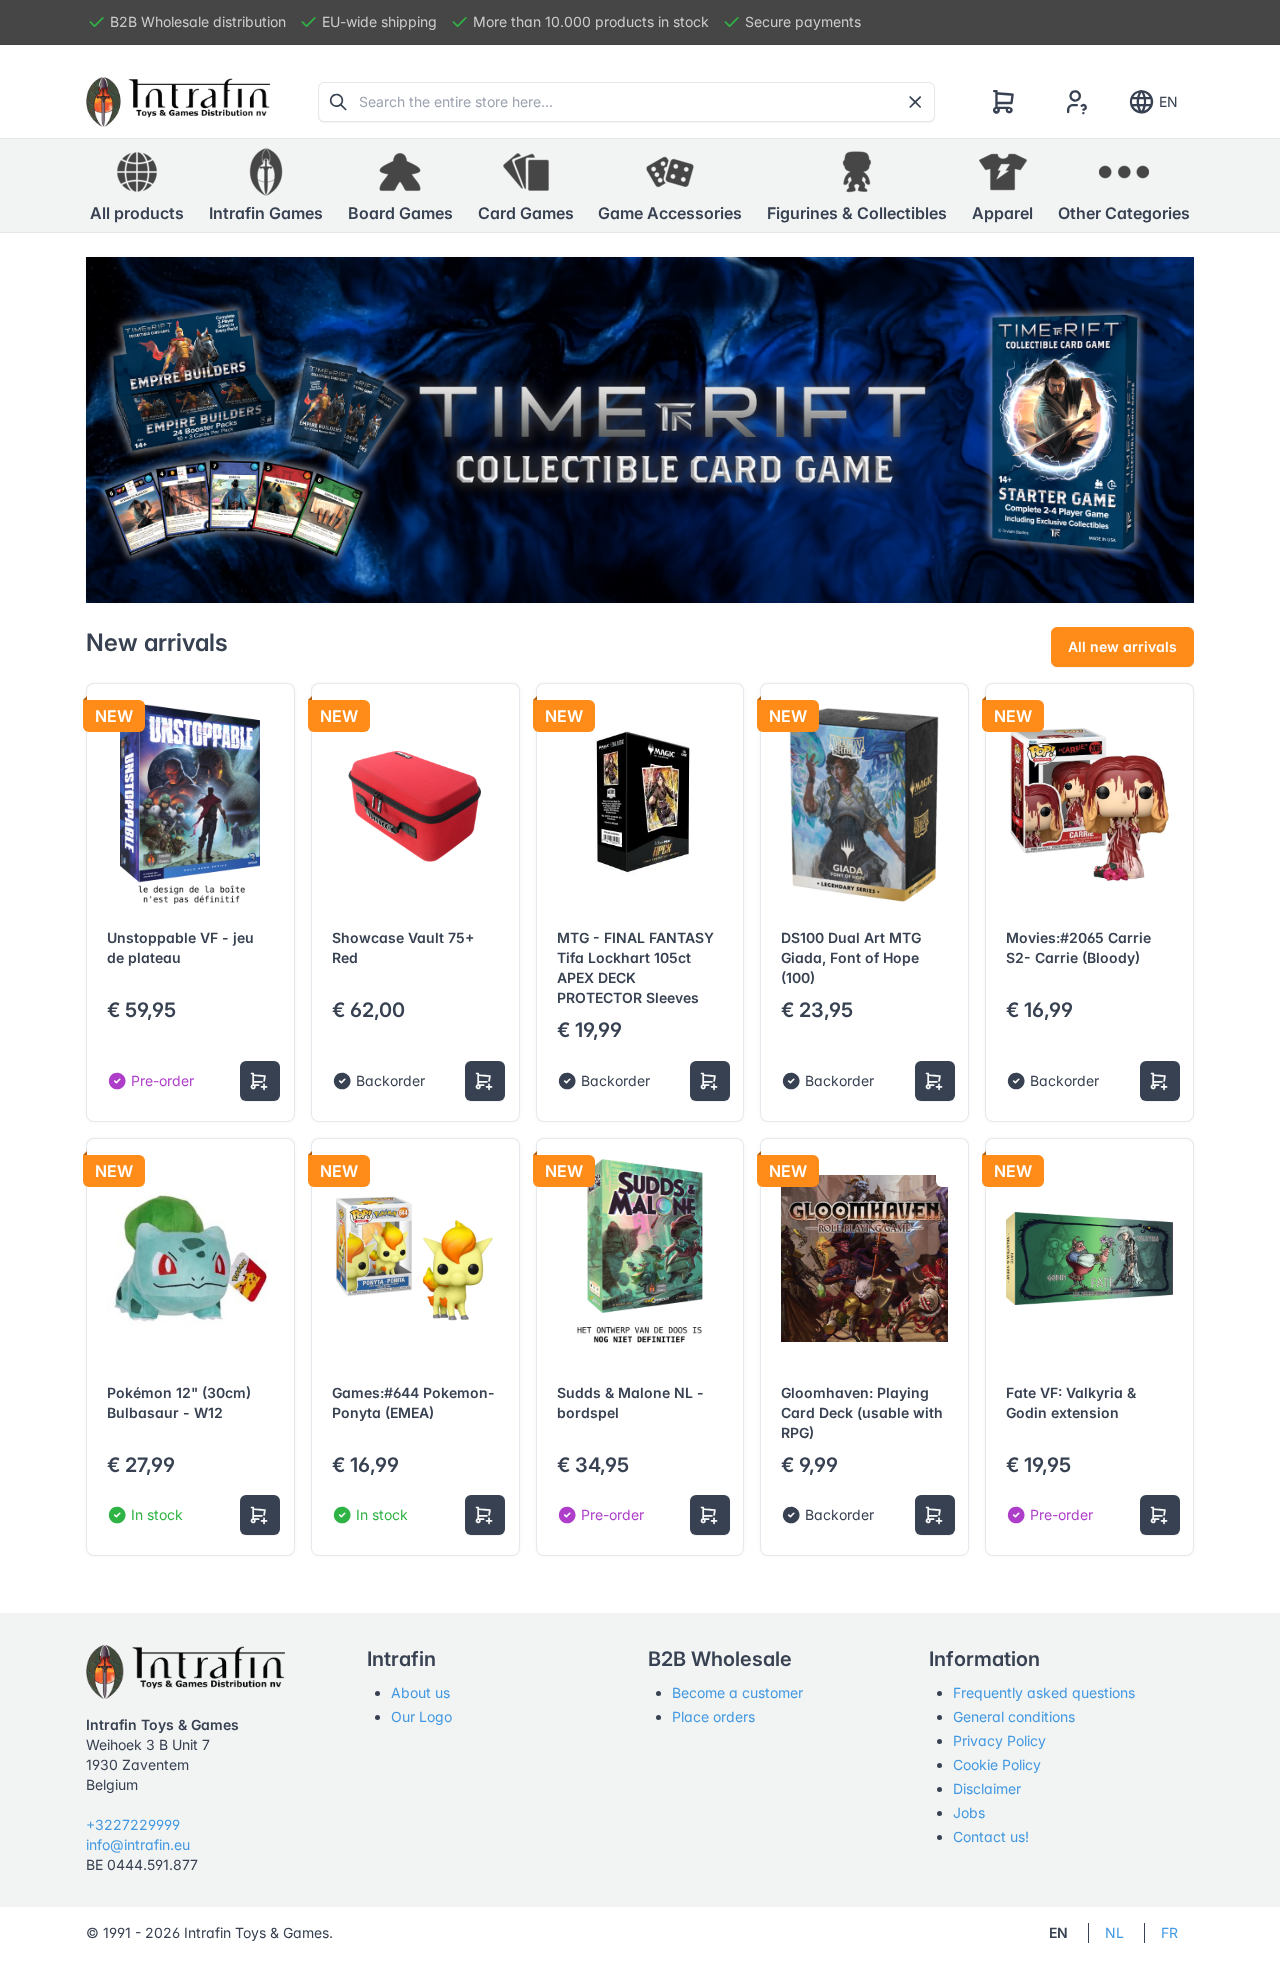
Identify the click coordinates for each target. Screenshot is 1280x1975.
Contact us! (991, 1836)
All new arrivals (1122, 646)
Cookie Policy (997, 1764)
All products (137, 213)
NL (1114, 1932)
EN (1168, 101)
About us (420, 1692)
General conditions (1014, 1716)
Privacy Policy (999, 1740)
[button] (266, 186)
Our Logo (421, 1716)
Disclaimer (987, 1788)
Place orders (713, 1716)
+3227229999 (133, 1824)
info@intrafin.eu (138, 1844)
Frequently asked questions (1044, 1692)
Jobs (969, 1812)
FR (1169, 1932)
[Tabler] (178, 102)
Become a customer (737, 1692)
